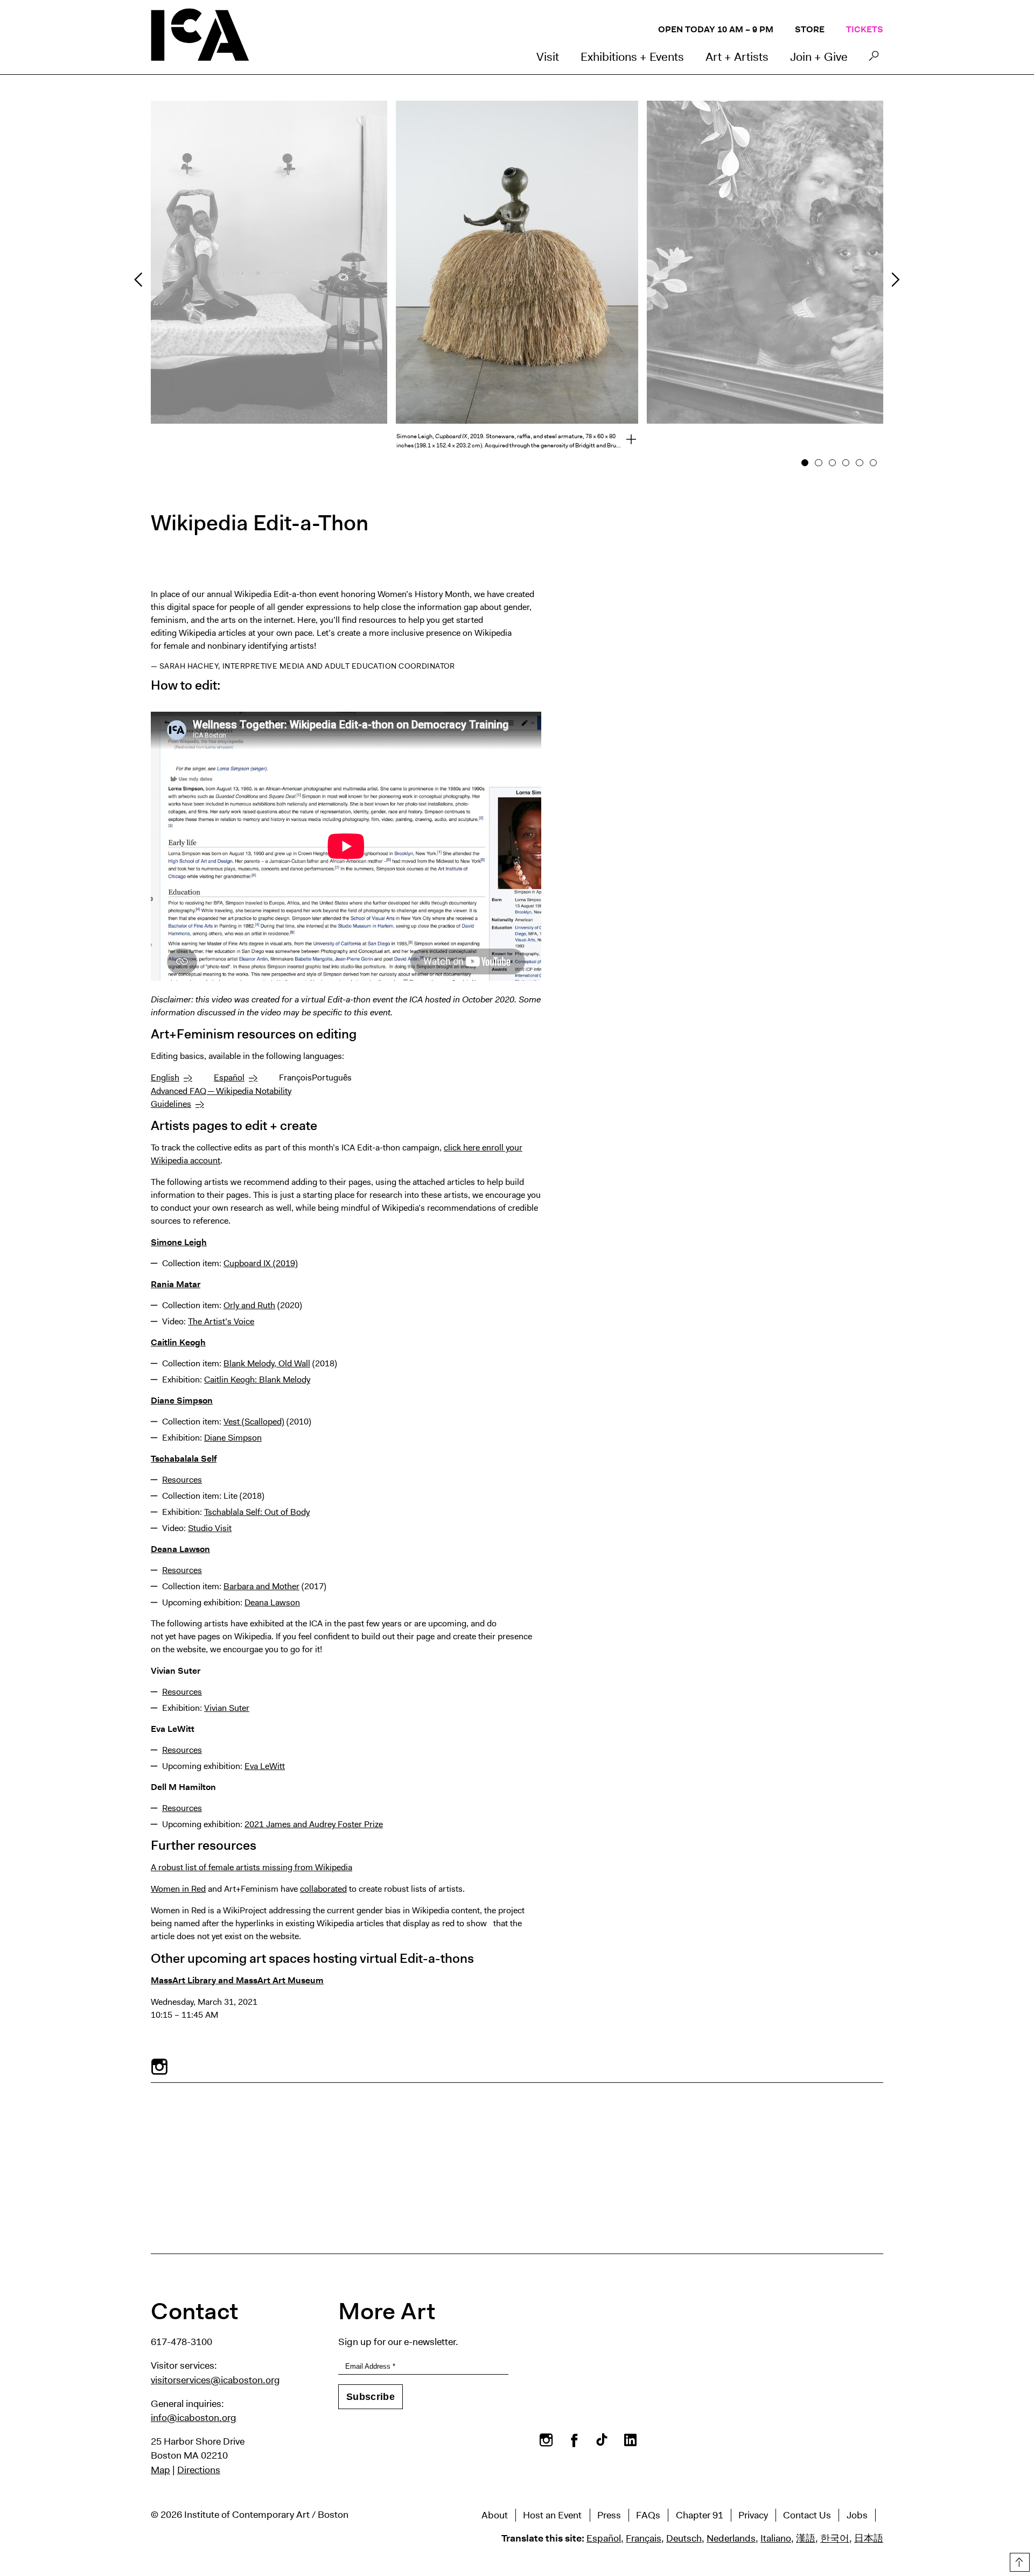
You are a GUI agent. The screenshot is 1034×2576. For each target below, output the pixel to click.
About (495, 2515)
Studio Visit (210, 1528)
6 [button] (873, 463)
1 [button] (805, 463)
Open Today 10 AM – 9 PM (716, 29)
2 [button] (819, 463)
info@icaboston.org (194, 2418)
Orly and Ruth (249, 1305)
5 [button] (860, 463)
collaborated (323, 1889)
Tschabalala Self (184, 1459)
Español (229, 1078)
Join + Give (819, 57)
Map (160, 2470)
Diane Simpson (182, 1401)
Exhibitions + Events (632, 57)
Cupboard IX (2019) (261, 1263)
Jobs (857, 2515)
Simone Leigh (179, 1242)
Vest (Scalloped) (254, 1422)
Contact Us (807, 2515)
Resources (182, 1480)
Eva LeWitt (265, 1766)
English (165, 1078)
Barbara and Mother (261, 1586)
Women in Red (178, 1889)
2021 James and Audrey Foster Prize (314, 1824)
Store (810, 29)
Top (1018, 2560)
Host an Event (552, 2515)
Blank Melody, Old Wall (267, 1363)
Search (874, 59)
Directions (199, 2470)
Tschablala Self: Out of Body (257, 1512)
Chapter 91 (700, 2515)
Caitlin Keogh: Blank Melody (257, 1380)
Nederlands (731, 2538)
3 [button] (832, 463)
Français (644, 2538)
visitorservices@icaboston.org (215, 2380)
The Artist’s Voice (221, 1321)
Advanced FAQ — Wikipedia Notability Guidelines (221, 1097)
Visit (548, 57)
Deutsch (684, 2538)
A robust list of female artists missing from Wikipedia (251, 1867)
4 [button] (846, 463)
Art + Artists (737, 57)
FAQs (648, 2515)
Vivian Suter (227, 1708)
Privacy (753, 2515)
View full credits (625, 441)
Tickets (865, 29)
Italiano (776, 2538)
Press (609, 2515)
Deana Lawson (180, 1549)
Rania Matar (176, 1284)
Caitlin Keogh (178, 1342)
